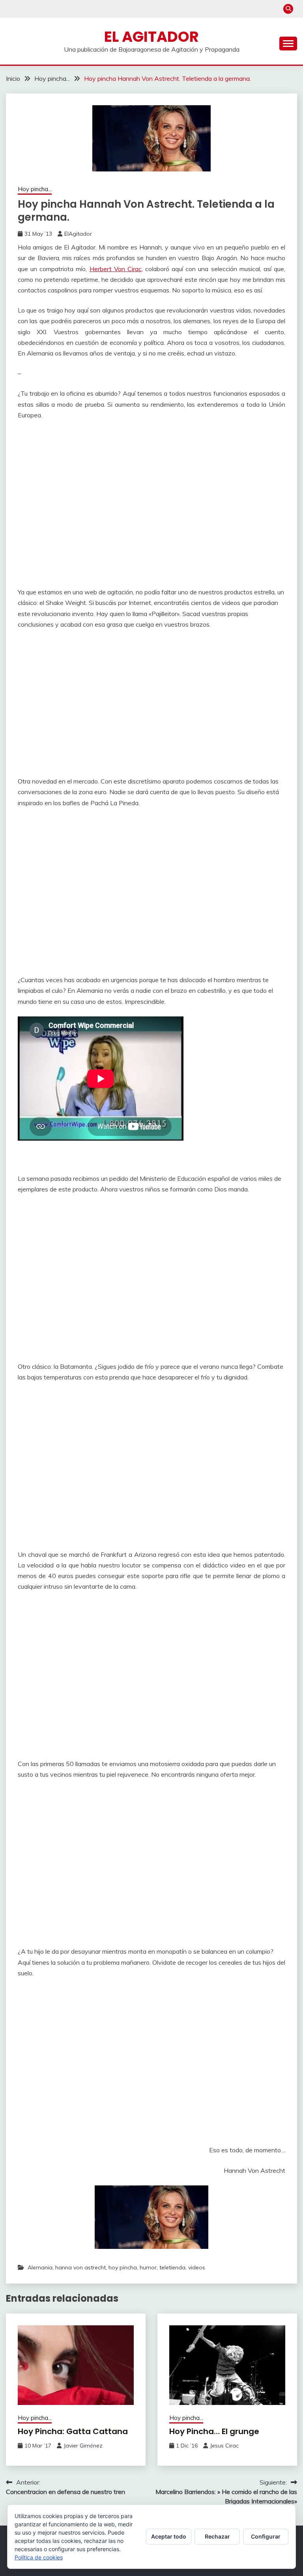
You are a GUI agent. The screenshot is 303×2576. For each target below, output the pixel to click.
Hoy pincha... (35, 189)
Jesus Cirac (224, 2446)
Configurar (266, 2536)
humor (148, 2267)
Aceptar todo (169, 2536)
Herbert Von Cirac (116, 269)
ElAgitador (78, 234)
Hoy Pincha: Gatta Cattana (73, 2431)
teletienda (172, 2267)
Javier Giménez (83, 2446)
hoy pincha (123, 2267)
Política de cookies (39, 2557)
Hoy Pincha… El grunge (214, 2431)
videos (197, 2267)
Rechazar (217, 2536)
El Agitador (151, 37)
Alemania (40, 2267)
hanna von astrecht (80, 2267)
